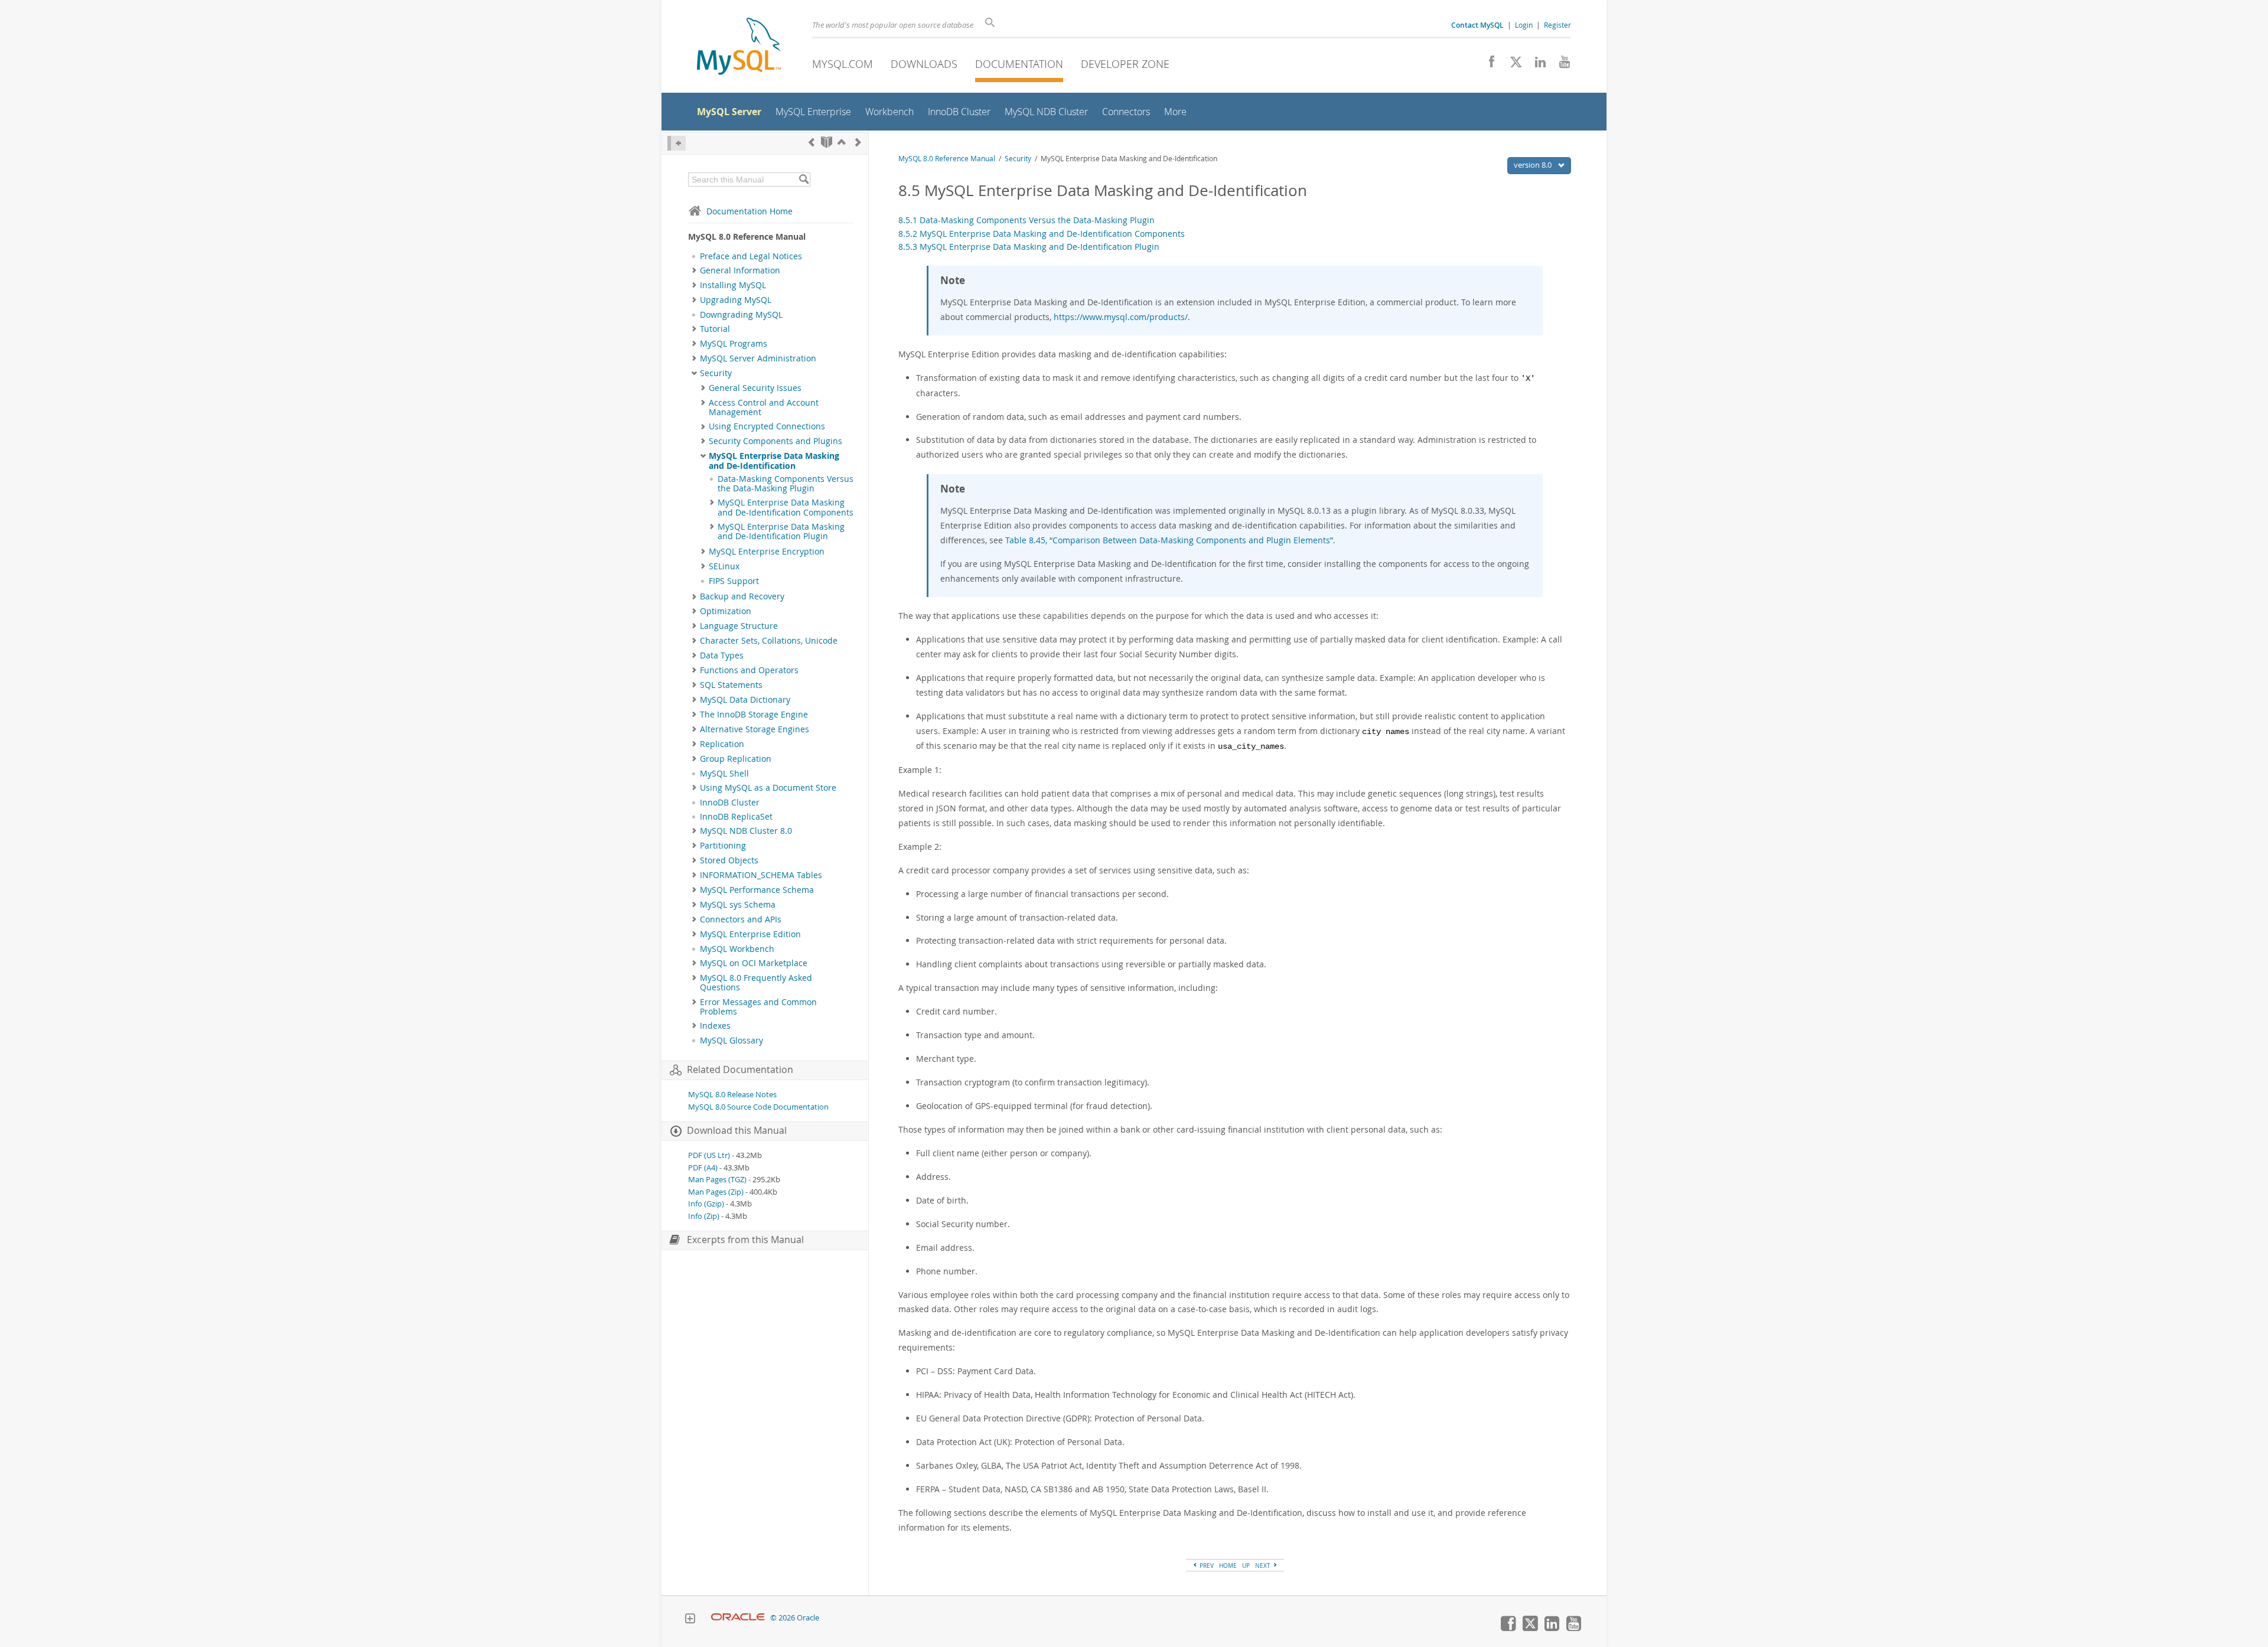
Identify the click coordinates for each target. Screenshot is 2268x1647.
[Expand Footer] (690, 1620)
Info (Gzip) (706, 1204)
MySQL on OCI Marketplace (754, 963)
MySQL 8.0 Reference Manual (947, 159)
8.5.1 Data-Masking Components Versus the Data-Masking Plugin (1027, 220)
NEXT (1264, 1566)
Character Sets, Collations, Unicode (769, 641)
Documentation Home (750, 211)
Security (716, 373)
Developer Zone (1125, 64)
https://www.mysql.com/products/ (1121, 317)
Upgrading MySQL (736, 300)
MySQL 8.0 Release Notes (732, 1095)
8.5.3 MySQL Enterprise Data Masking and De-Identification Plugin (1029, 247)
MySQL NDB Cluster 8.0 (746, 831)
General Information (740, 270)
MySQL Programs (734, 344)
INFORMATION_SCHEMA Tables (761, 875)
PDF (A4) (703, 1168)
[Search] (804, 180)
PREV (1206, 1566)
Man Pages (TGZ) (717, 1180)
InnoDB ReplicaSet (736, 817)
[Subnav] (694, 270)
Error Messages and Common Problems (758, 1007)
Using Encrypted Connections (767, 426)
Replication (722, 744)
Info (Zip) (704, 1216)
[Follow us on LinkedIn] (1536, 65)
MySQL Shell (724, 774)
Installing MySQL (733, 285)
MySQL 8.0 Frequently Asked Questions (756, 983)
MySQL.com (843, 64)
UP (1246, 1566)
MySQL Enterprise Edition (750, 934)
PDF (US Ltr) (709, 1155)
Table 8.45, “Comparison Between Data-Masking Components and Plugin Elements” (1169, 540)
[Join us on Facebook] (1487, 65)
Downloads (924, 64)
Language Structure (739, 626)
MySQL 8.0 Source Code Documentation (758, 1107)
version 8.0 (1534, 165)
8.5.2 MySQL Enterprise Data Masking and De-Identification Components (1042, 234)
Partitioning (723, 846)
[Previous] (812, 142)
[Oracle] (738, 1618)
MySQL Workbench (737, 949)
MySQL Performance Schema (757, 890)
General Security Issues (755, 388)
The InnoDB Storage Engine (754, 715)
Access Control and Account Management (764, 407)
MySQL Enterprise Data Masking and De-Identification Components (786, 507)
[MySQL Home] (739, 48)
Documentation (1019, 64)
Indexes (715, 1026)
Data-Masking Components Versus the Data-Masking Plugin (786, 484)
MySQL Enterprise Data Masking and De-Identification (774, 461)
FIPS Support (734, 581)
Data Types (722, 655)
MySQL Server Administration (758, 358)
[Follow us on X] (1512, 65)
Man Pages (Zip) (716, 1192)
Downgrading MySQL (741, 315)
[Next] (858, 142)
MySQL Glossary (731, 1041)
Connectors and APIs (741, 919)
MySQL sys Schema (738, 905)
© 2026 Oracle (795, 1618)
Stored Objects (729, 860)
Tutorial (715, 329)
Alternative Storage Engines (755, 729)
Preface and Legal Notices (751, 256)
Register (1557, 25)
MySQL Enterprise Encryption (767, 552)
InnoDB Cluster (730, 803)
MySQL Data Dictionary (745, 700)
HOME (1228, 1566)
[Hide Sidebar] (677, 143)
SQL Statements (731, 685)
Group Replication (736, 759)
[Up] (842, 142)
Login (1524, 25)
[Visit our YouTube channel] (1560, 65)
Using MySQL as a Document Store (768, 788)
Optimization (726, 611)
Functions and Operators (749, 670)
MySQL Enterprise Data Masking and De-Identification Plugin (781, 531)
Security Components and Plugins (775, 441)
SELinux (724, 566)
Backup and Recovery (742, 596)
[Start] (827, 142)
